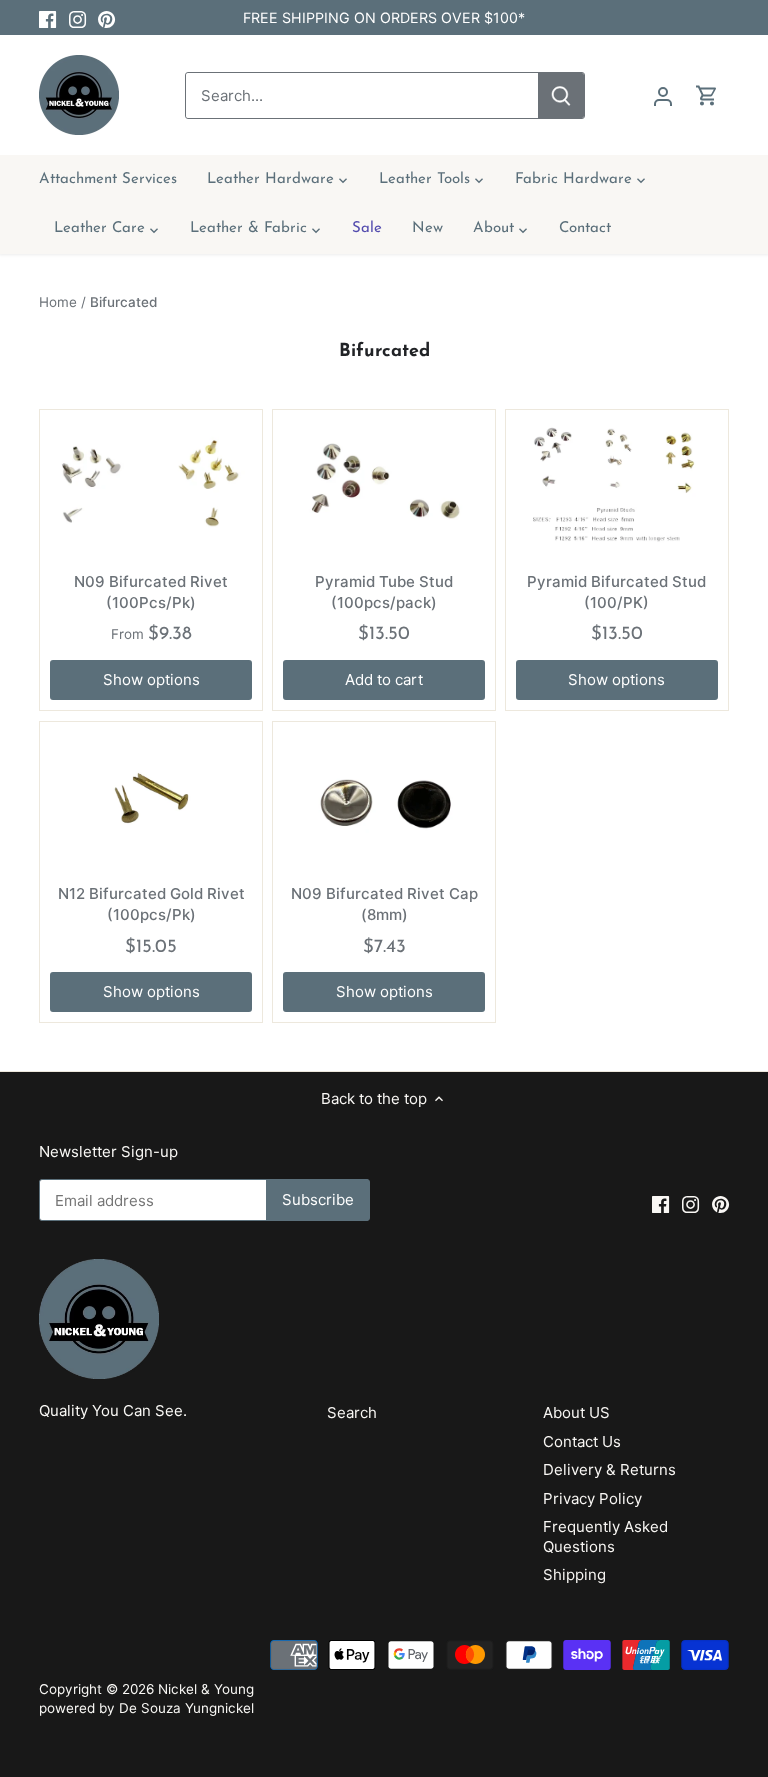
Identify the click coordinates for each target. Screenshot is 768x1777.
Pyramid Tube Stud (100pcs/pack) (384, 592)
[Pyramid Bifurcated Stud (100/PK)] (617, 487)
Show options (151, 679)
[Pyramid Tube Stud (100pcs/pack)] (384, 487)
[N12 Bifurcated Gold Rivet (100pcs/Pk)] (151, 799)
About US (576, 1412)
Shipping (574, 1574)
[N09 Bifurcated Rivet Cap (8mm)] (384, 799)
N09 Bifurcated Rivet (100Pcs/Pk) (151, 592)
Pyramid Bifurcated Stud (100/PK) (616, 592)
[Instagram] (77, 17)
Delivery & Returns (609, 1469)
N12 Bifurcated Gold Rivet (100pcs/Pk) (151, 904)
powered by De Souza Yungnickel (146, 1708)
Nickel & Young (206, 1689)
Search (352, 1412)
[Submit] (561, 95)
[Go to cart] (707, 95)
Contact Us (582, 1441)
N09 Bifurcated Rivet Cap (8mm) (384, 904)
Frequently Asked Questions (605, 1536)
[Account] (663, 95)
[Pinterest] (106, 17)
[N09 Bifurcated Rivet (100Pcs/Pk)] (151, 487)
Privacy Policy (592, 1498)
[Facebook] (47, 17)
